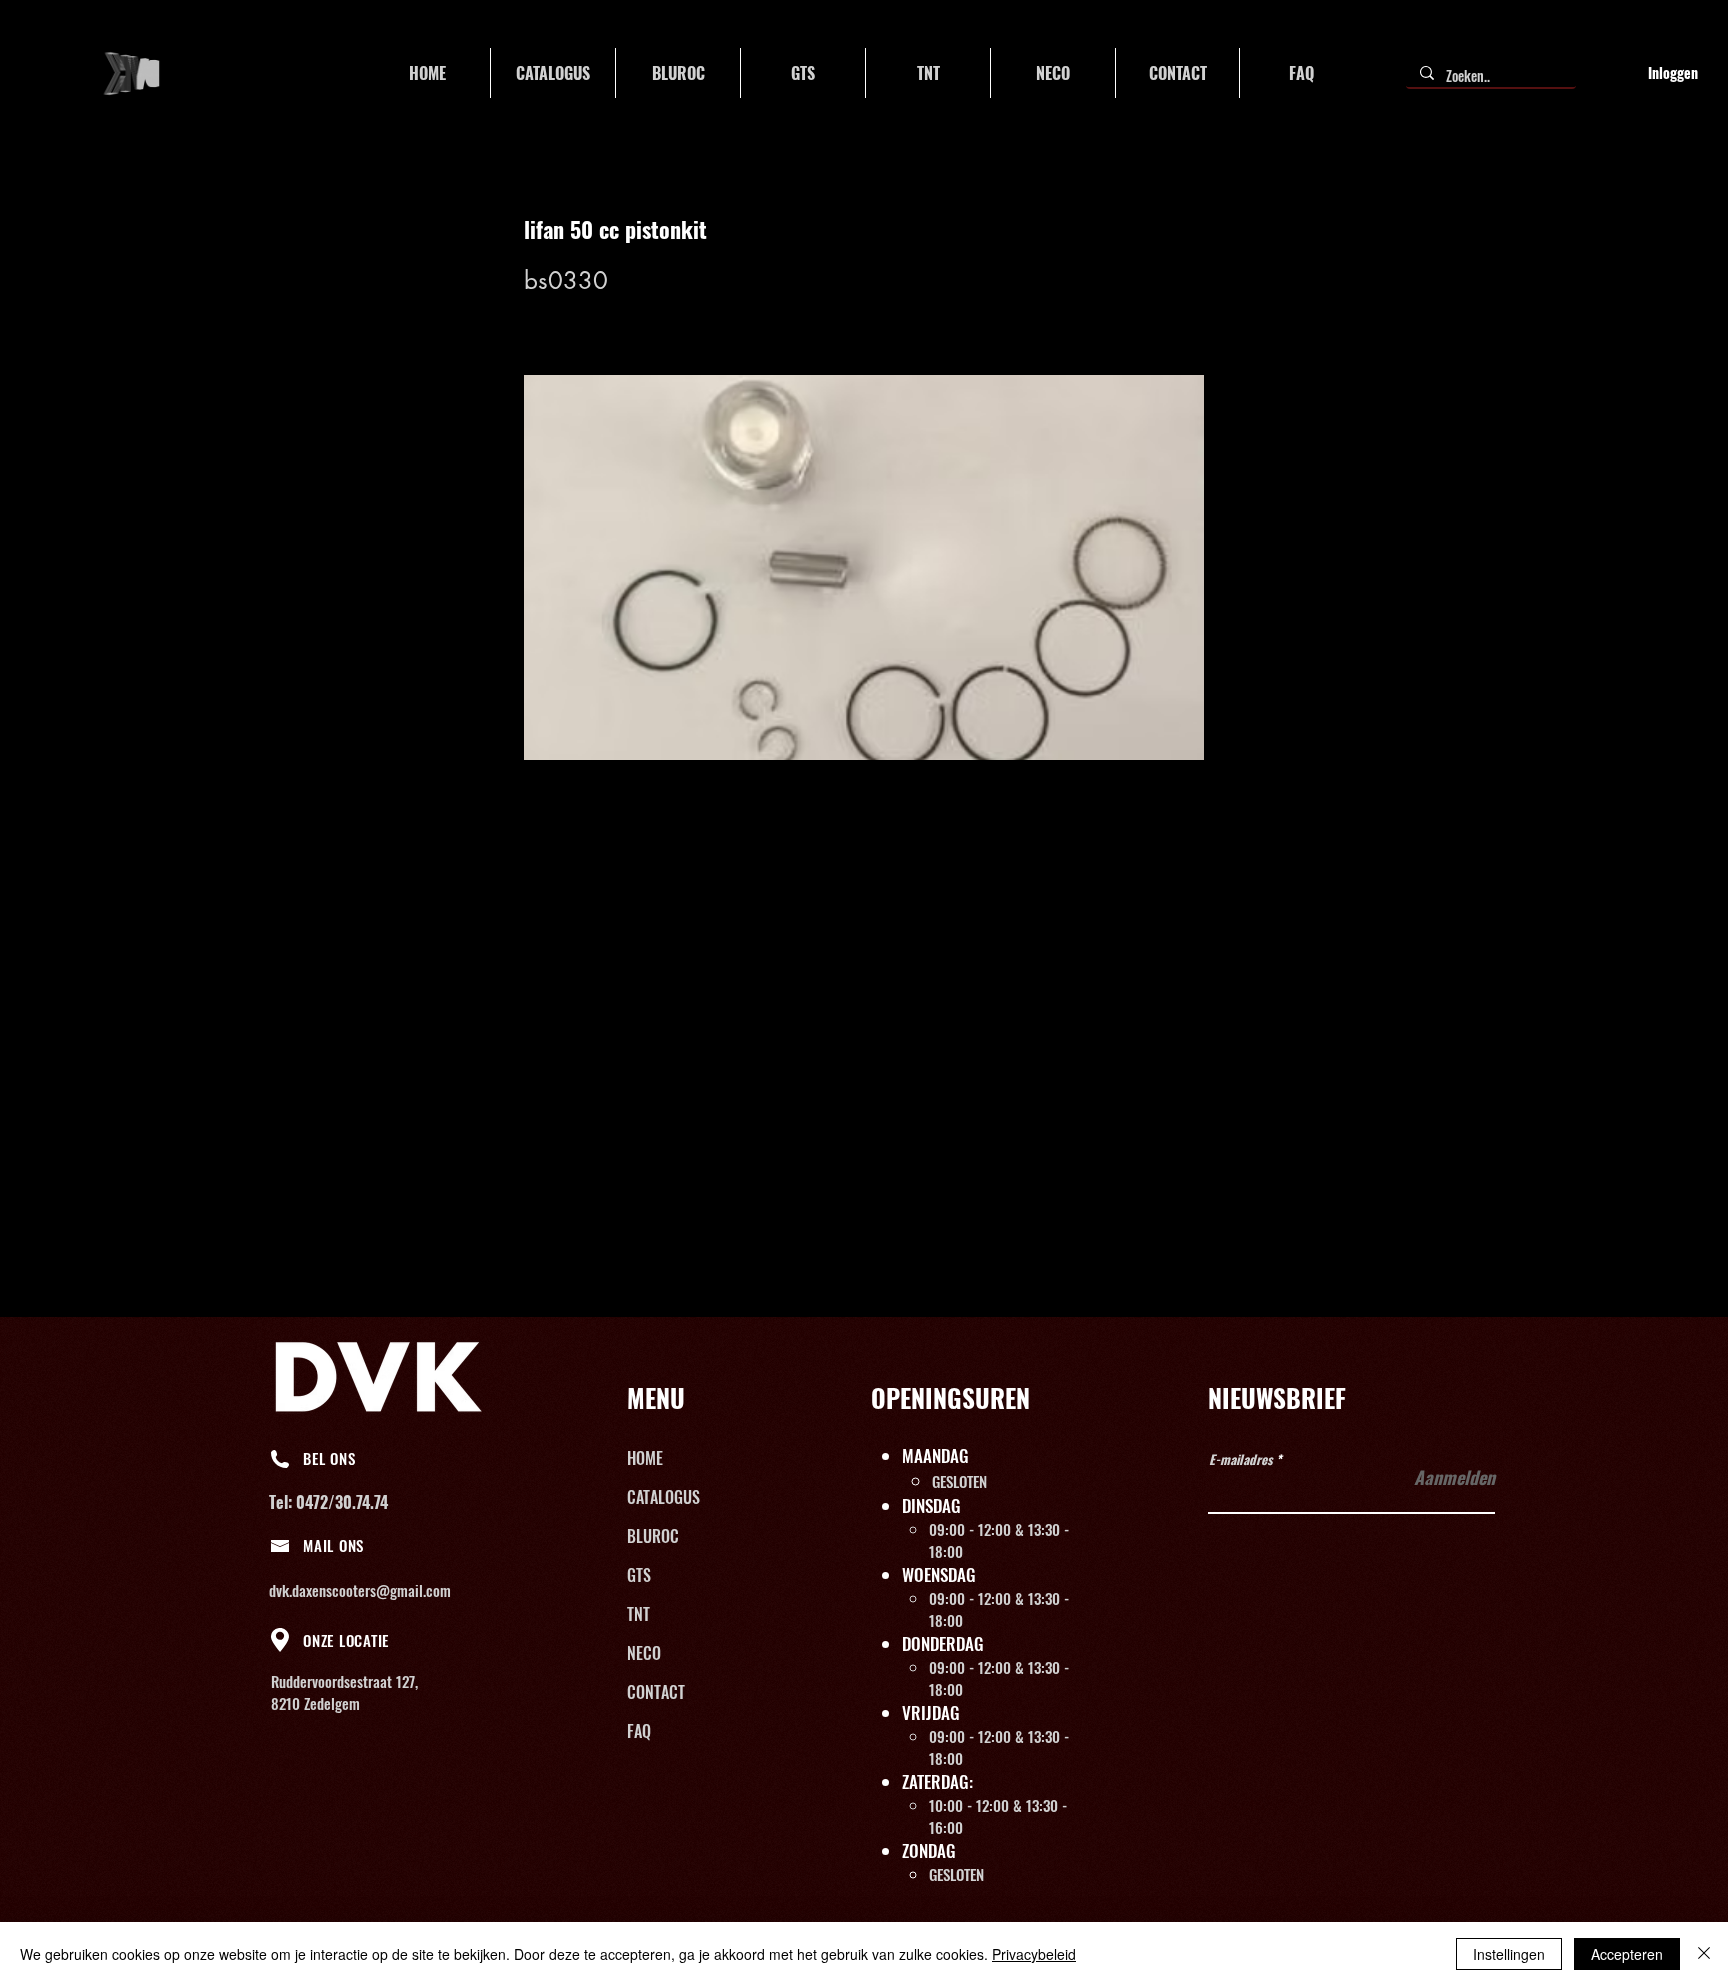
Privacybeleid (1034, 1954)
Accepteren (1627, 1954)
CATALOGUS (663, 1497)
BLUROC (653, 1536)
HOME (645, 1458)
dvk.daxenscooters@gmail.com (360, 1590)
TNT (638, 1614)
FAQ (639, 1731)
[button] (553, 73)
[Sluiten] (1704, 1954)
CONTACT (656, 1692)
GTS (639, 1575)
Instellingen (1509, 1954)
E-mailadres (1241, 1459)
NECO (644, 1653)
